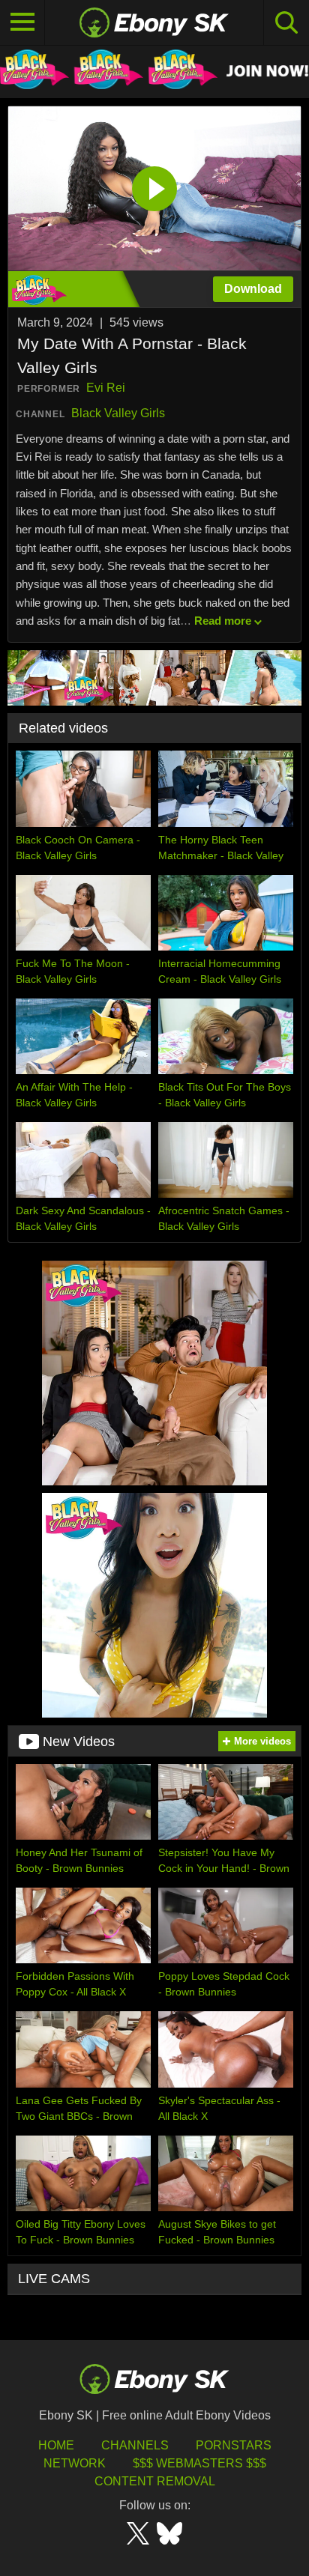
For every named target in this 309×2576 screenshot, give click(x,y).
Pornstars (234, 2445)
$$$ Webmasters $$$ (199, 2463)
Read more (223, 621)
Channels (135, 2445)
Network (75, 2463)
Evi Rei (106, 388)
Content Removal (155, 2481)
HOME (56, 2445)
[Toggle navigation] (22, 22)
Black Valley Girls (118, 413)
